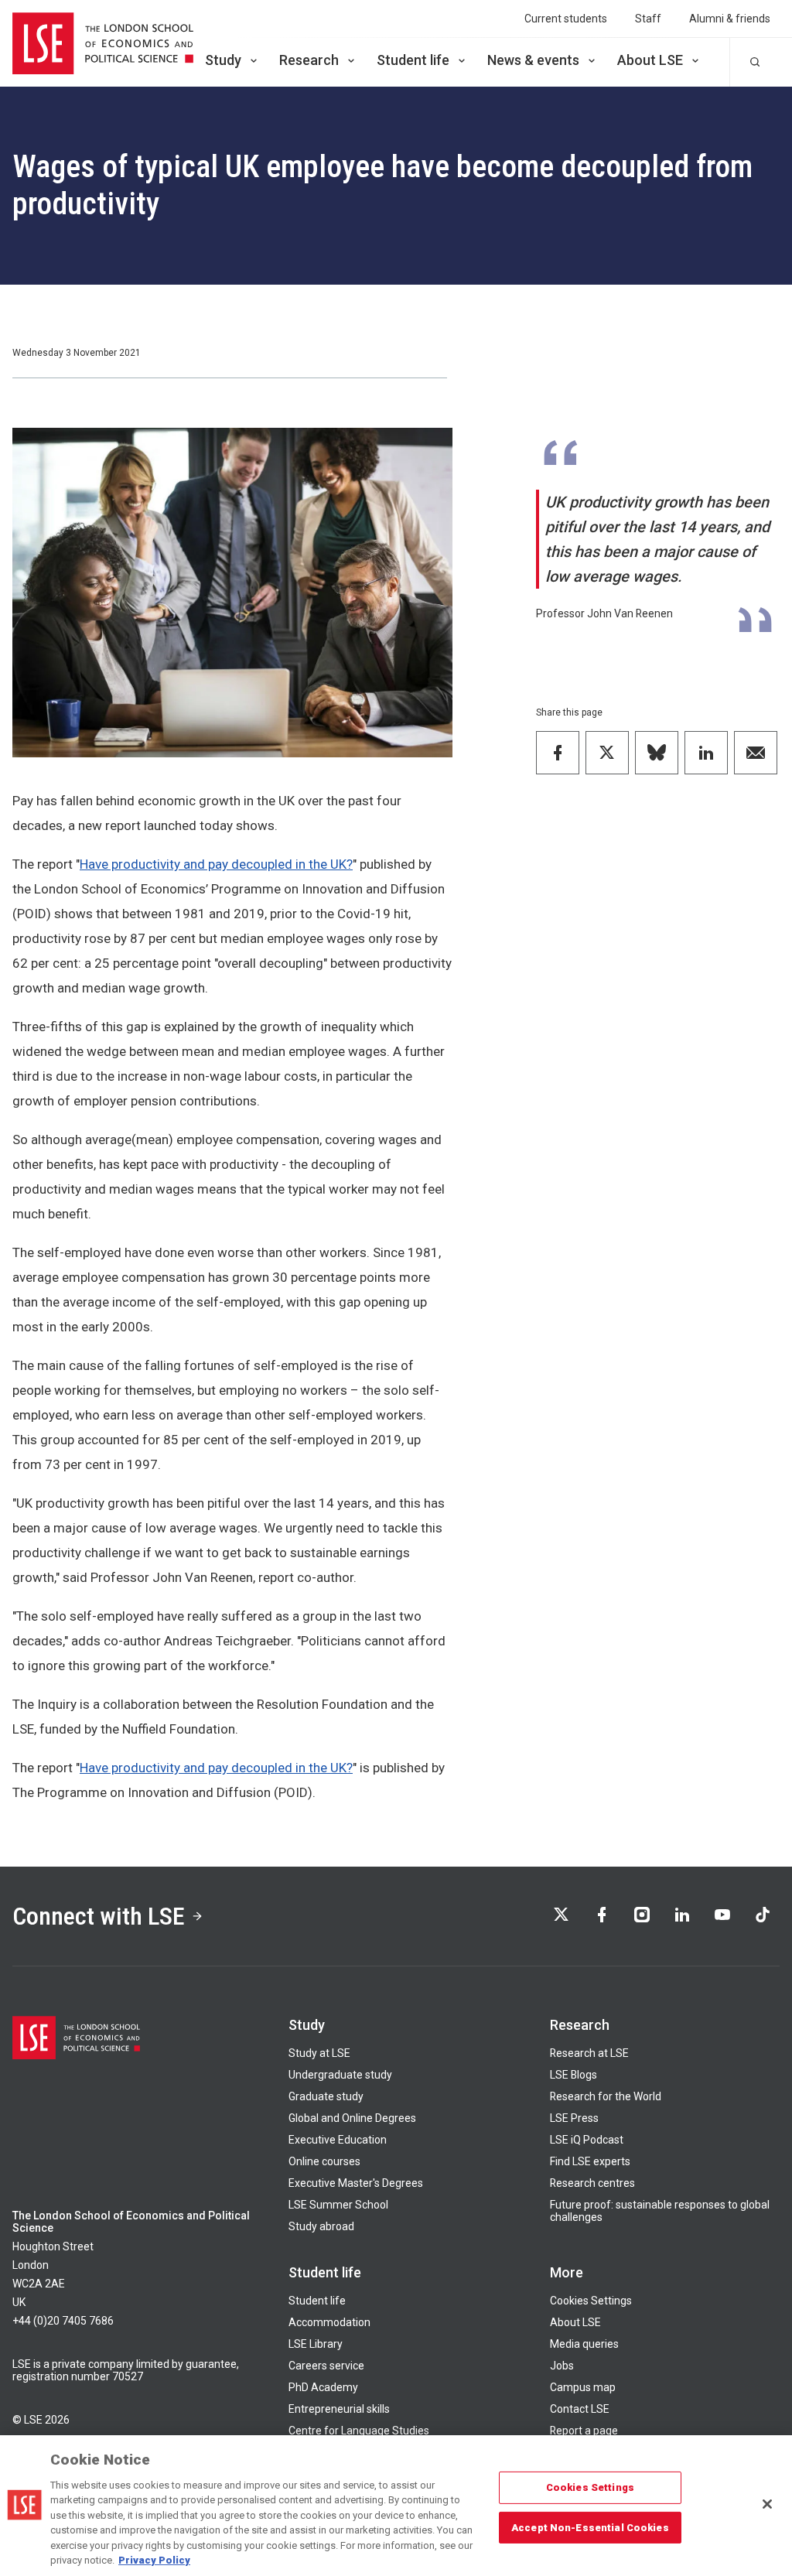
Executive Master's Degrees (356, 2183)
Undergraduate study (340, 2075)
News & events (533, 60)
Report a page (584, 2431)
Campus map (583, 2387)
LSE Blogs (574, 2075)
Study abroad (321, 2226)
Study (223, 60)
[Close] (767, 2504)
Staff (648, 19)
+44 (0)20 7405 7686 (63, 2321)
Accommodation (329, 2322)
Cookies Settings (591, 2301)
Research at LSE (589, 2053)
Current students (566, 19)
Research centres (592, 2183)
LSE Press (574, 2118)
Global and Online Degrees (352, 2118)
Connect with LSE (99, 1916)
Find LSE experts (590, 2161)
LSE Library (316, 2344)
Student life (413, 60)
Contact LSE (580, 2409)
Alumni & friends (730, 19)
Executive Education (338, 2140)
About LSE (650, 60)
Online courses (324, 2161)
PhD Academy (323, 2387)
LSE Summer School (338, 2205)
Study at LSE (319, 2053)
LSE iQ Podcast (587, 2140)
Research (309, 60)
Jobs (562, 2366)
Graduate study (326, 2096)
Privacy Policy (154, 2560)
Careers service (326, 2366)
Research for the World (606, 2096)
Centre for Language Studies (359, 2431)
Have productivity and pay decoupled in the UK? (216, 864)
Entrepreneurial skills (339, 2409)
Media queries (584, 2344)
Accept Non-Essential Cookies (590, 2527)
